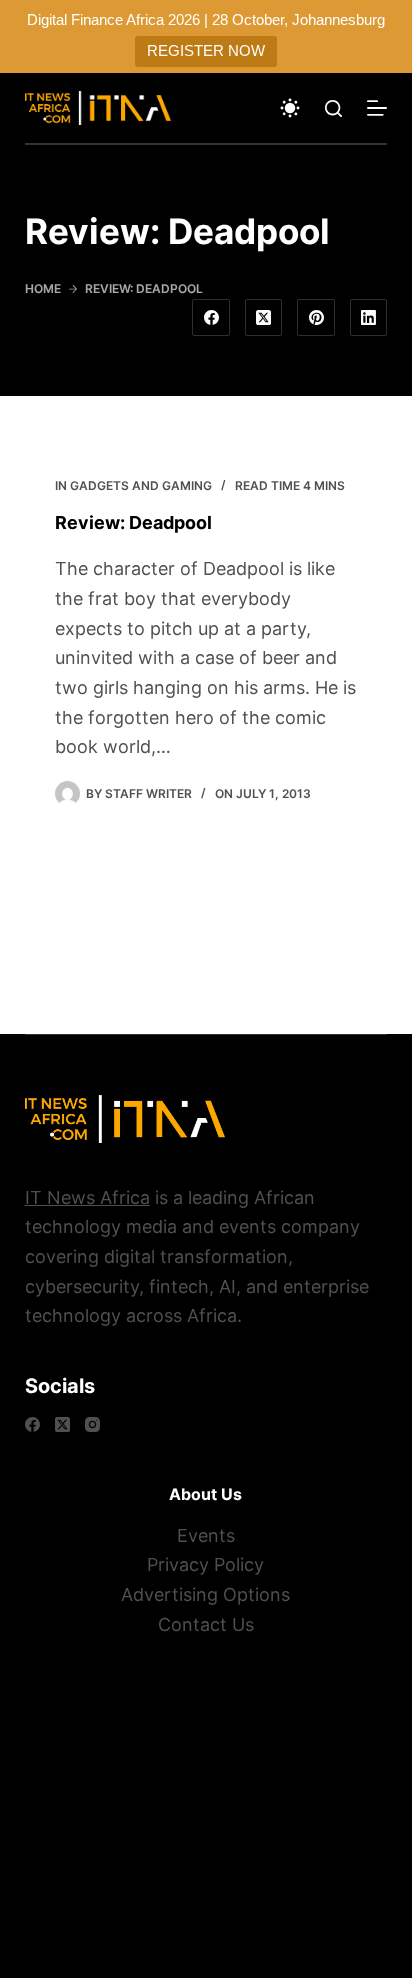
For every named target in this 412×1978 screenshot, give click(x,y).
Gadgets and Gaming (141, 485)
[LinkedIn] (369, 318)
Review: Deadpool (133, 522)
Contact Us (206, 1624)
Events (206, 1535)
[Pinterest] (316, 318)
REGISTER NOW (206, 50)
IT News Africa (87, 1197)
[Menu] (377, 108)
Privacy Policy (205, 1564)
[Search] (333, 108)
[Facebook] (211, 318)
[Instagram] (92, 1424)
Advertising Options (205, 1594)
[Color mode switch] (290, 108)
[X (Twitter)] (264, 318)
